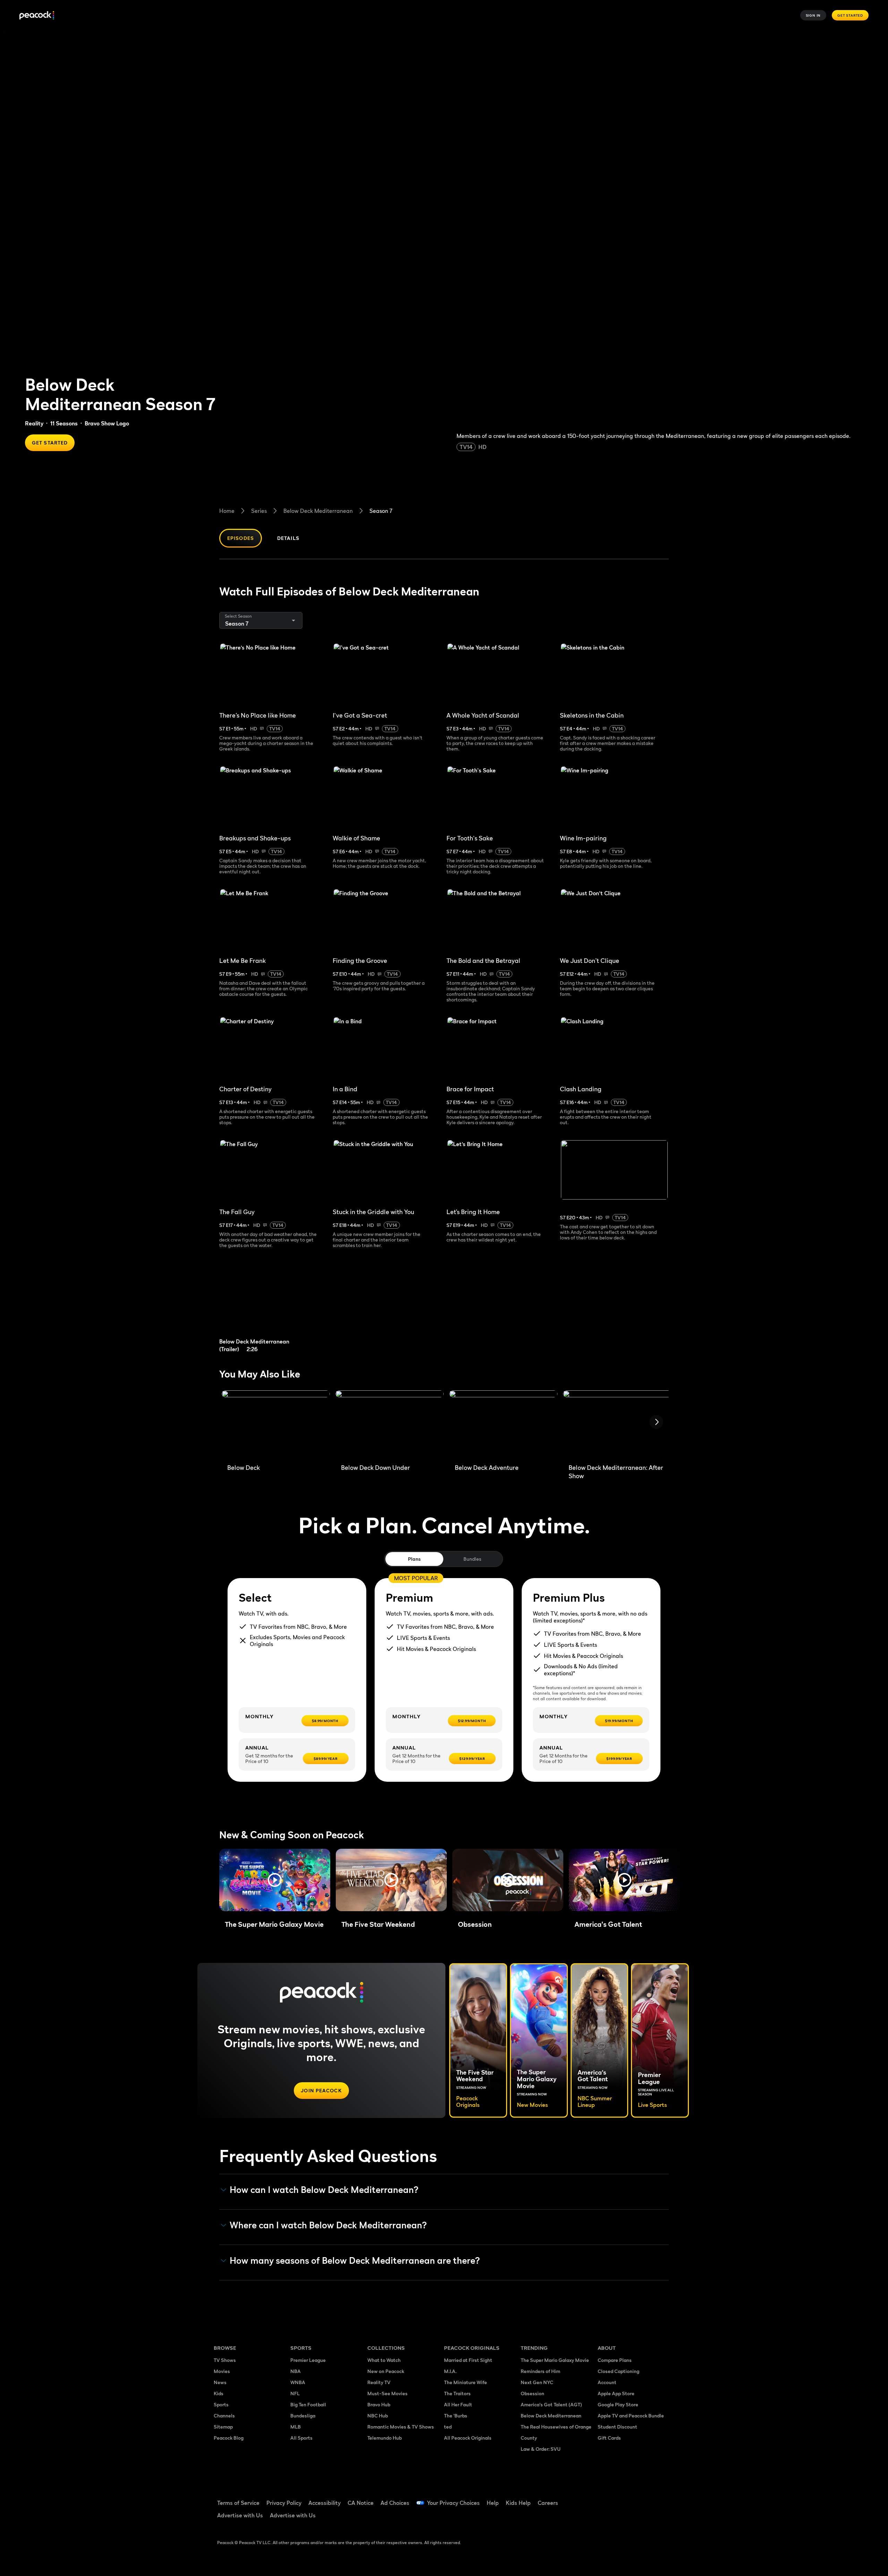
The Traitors (457, 2393)
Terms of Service (238, 2503)
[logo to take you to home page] (37, 15)
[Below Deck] (276, 1424)
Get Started (850, 15)
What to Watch (384, 2360)
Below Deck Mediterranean (318, 511)
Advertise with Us (240, 2515)
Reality (34, 423)
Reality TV (379, 2382)
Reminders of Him (540, 2371)
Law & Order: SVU (541, 2449)
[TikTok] (625, 2498)
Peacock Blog (229, 2438)
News (220, 2382)
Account (607, 2382)
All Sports (301, 2438)
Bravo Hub (379, 2404)
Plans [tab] (414, 1559)
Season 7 (381, 511)
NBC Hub (378, 2416)
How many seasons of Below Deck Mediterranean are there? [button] (355, 2261)
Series (259, 511)
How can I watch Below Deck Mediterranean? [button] (324, 2190)
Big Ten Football (308, 2404)
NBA (296, 2371)
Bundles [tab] (472, 1559)
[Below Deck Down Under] (390, 1424)
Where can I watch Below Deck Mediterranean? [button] (328, 2225)
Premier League (308, 2360)
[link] (273, 1305)
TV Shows (225, 2360)
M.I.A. (450, 2371)
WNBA (298, 2382)
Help (493, 2503)
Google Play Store (618, 2404)
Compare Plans (615, 2360)
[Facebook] (607, 2498)
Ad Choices (395, 2503)
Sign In (813, 15)
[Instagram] (661, 2498)
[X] (607, 2518)
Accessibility (325, 2503)
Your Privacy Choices (453, 2503)
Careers (548, 2503)
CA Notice (361, 2503)
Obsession (532, 2393)
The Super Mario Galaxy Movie (555, 2360)
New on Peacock (386, 2371)
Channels (224, 2416)
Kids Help (518, 2503)
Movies (222, 2371)
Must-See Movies (387, 2393)
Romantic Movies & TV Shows (401, 2427)
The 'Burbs (456, 2416)
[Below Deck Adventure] (503, 1424)
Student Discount (617, 2427)
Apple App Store (616, 2393)
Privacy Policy (284, 2503)
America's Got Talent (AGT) (551, 2404)
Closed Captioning (618, 2371)
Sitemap (223, 2427)
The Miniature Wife (466, 2382)
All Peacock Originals (468, 2438)
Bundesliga (303, 2416)
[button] (275, 1880)
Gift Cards (609, 2438)
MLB (296, 2427)
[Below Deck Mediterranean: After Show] (617, 1424)
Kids (219, 2393)
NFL (295, 2393)
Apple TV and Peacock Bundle (631, 2416)
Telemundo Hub (385, 2438)
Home (227, 511)
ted (448, 2427)
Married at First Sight (468, 2360)
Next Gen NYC (537, 2382)
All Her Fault (458, 2404)
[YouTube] (643, 2498)
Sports (221, 2404)
